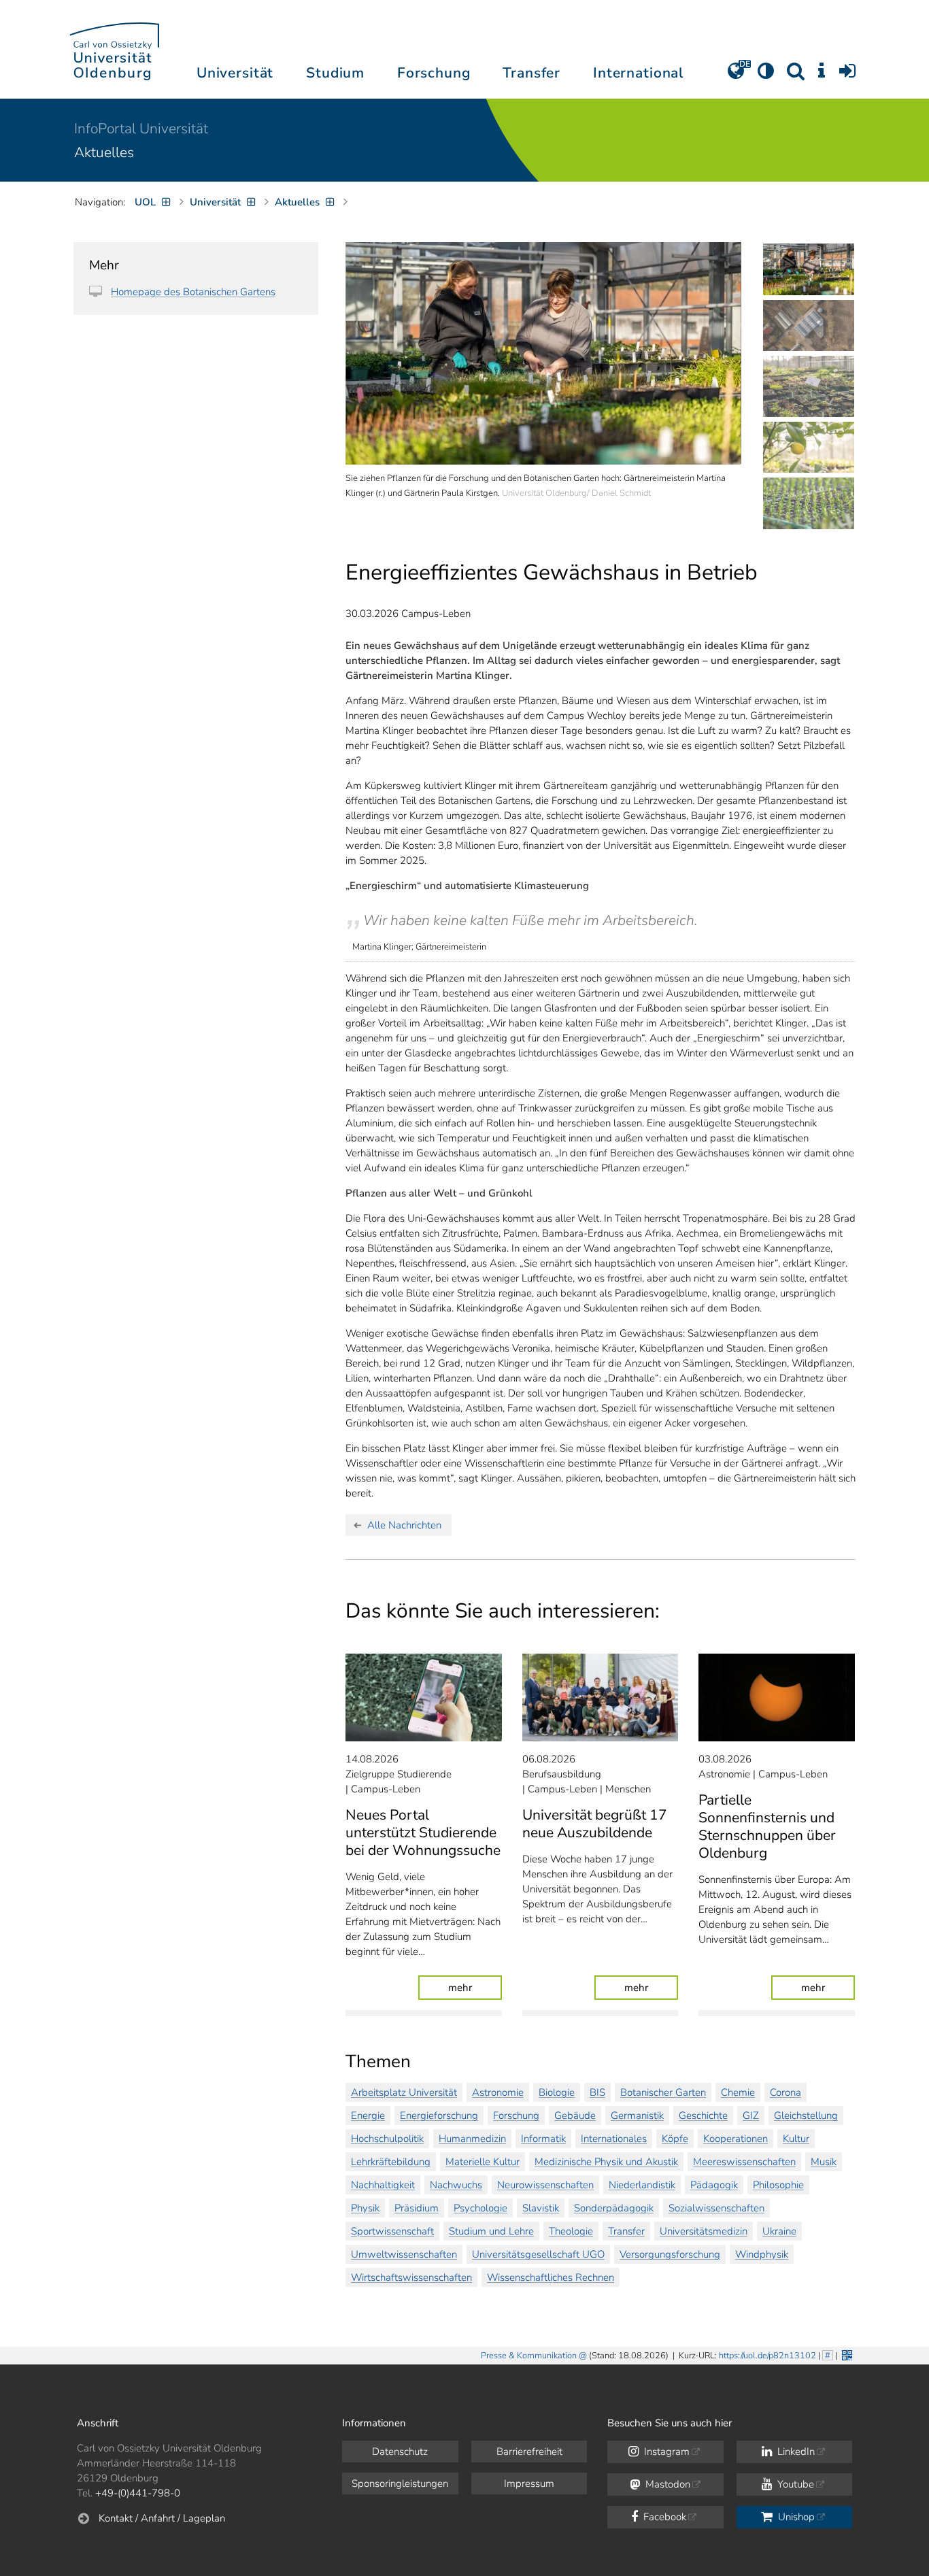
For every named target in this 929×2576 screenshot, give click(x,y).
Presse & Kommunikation (529, 2356)
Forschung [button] (434, 73)
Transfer (626, 2231)
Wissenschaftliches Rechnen (551, 2277)
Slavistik (541, 2208)
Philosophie (778, 2185)
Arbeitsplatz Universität (404, 2092)
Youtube (794, 2484)
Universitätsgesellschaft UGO (538, 2254)
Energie (368, 2115)
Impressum (529, 2483)
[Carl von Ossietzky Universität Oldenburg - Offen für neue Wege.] (114, 49)
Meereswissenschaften (744, 2162)
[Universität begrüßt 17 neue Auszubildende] (601, 1697)
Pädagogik (714, 2185)
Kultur (796, 2139)
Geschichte (703, 2115)
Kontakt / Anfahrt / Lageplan (162, 2518)
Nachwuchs (456, 2185)
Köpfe (675, 2139)
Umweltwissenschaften (404, 2254)
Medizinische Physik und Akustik (606, 2162)
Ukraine (779, 2231)
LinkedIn (795, 2452)
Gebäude (575, 2115)
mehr (475, 1987)
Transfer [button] (531, 73)
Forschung (516, 2115)
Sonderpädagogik (614, 2208)
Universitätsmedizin (704, 2231)
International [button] (638, 73)
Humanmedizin (472, 2139)
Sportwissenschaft (392, 2231)
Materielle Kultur (483, 2162)
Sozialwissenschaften (716, 2208)
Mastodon (666, 2484)
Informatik (543, 2139)
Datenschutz (400, 2452)
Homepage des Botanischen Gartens (193, 292)
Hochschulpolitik (387, 2139)
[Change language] (736, 76)
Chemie (738, 2092)
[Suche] (796, 76)
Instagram (665, 2452)
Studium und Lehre (491, 2231)
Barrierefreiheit (529, 2452)
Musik (824, 2162)
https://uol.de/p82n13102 (767, 2356)
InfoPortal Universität (141, 129)
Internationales (614, 2139)
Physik (365, 2208)
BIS (597, 2092)
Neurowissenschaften (545, 2185)
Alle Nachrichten (404, 1525)
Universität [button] (235, 73)
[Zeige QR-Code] (846, 2354)
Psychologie (480, 2208)
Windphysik (762, 2254)
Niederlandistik (642, 2185)
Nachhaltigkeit (383, 2185)
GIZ (751, 2115)
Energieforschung (439, 2115)
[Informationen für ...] (822, 76)
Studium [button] (335, 73)
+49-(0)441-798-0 (138, 2493)
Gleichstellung (806, 2115)
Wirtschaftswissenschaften (411, 2277)
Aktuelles (104, 152)
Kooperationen (736, 2139)
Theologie (571, 2231)
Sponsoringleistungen (400, 2483)
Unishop (795, 2517)
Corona (786, 2092)
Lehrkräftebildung (391, 2162)
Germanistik (637, 2115)
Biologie (557, 2092)
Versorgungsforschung (670, 2254)
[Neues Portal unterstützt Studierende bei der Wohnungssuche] (424, 1697)
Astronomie (498, 2092)
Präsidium (417, 2208)
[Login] (847, 76)
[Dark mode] (766, 76)
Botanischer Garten (663, 2092)
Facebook (663, 2517)
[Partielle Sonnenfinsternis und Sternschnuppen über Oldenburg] (777, 1697)
